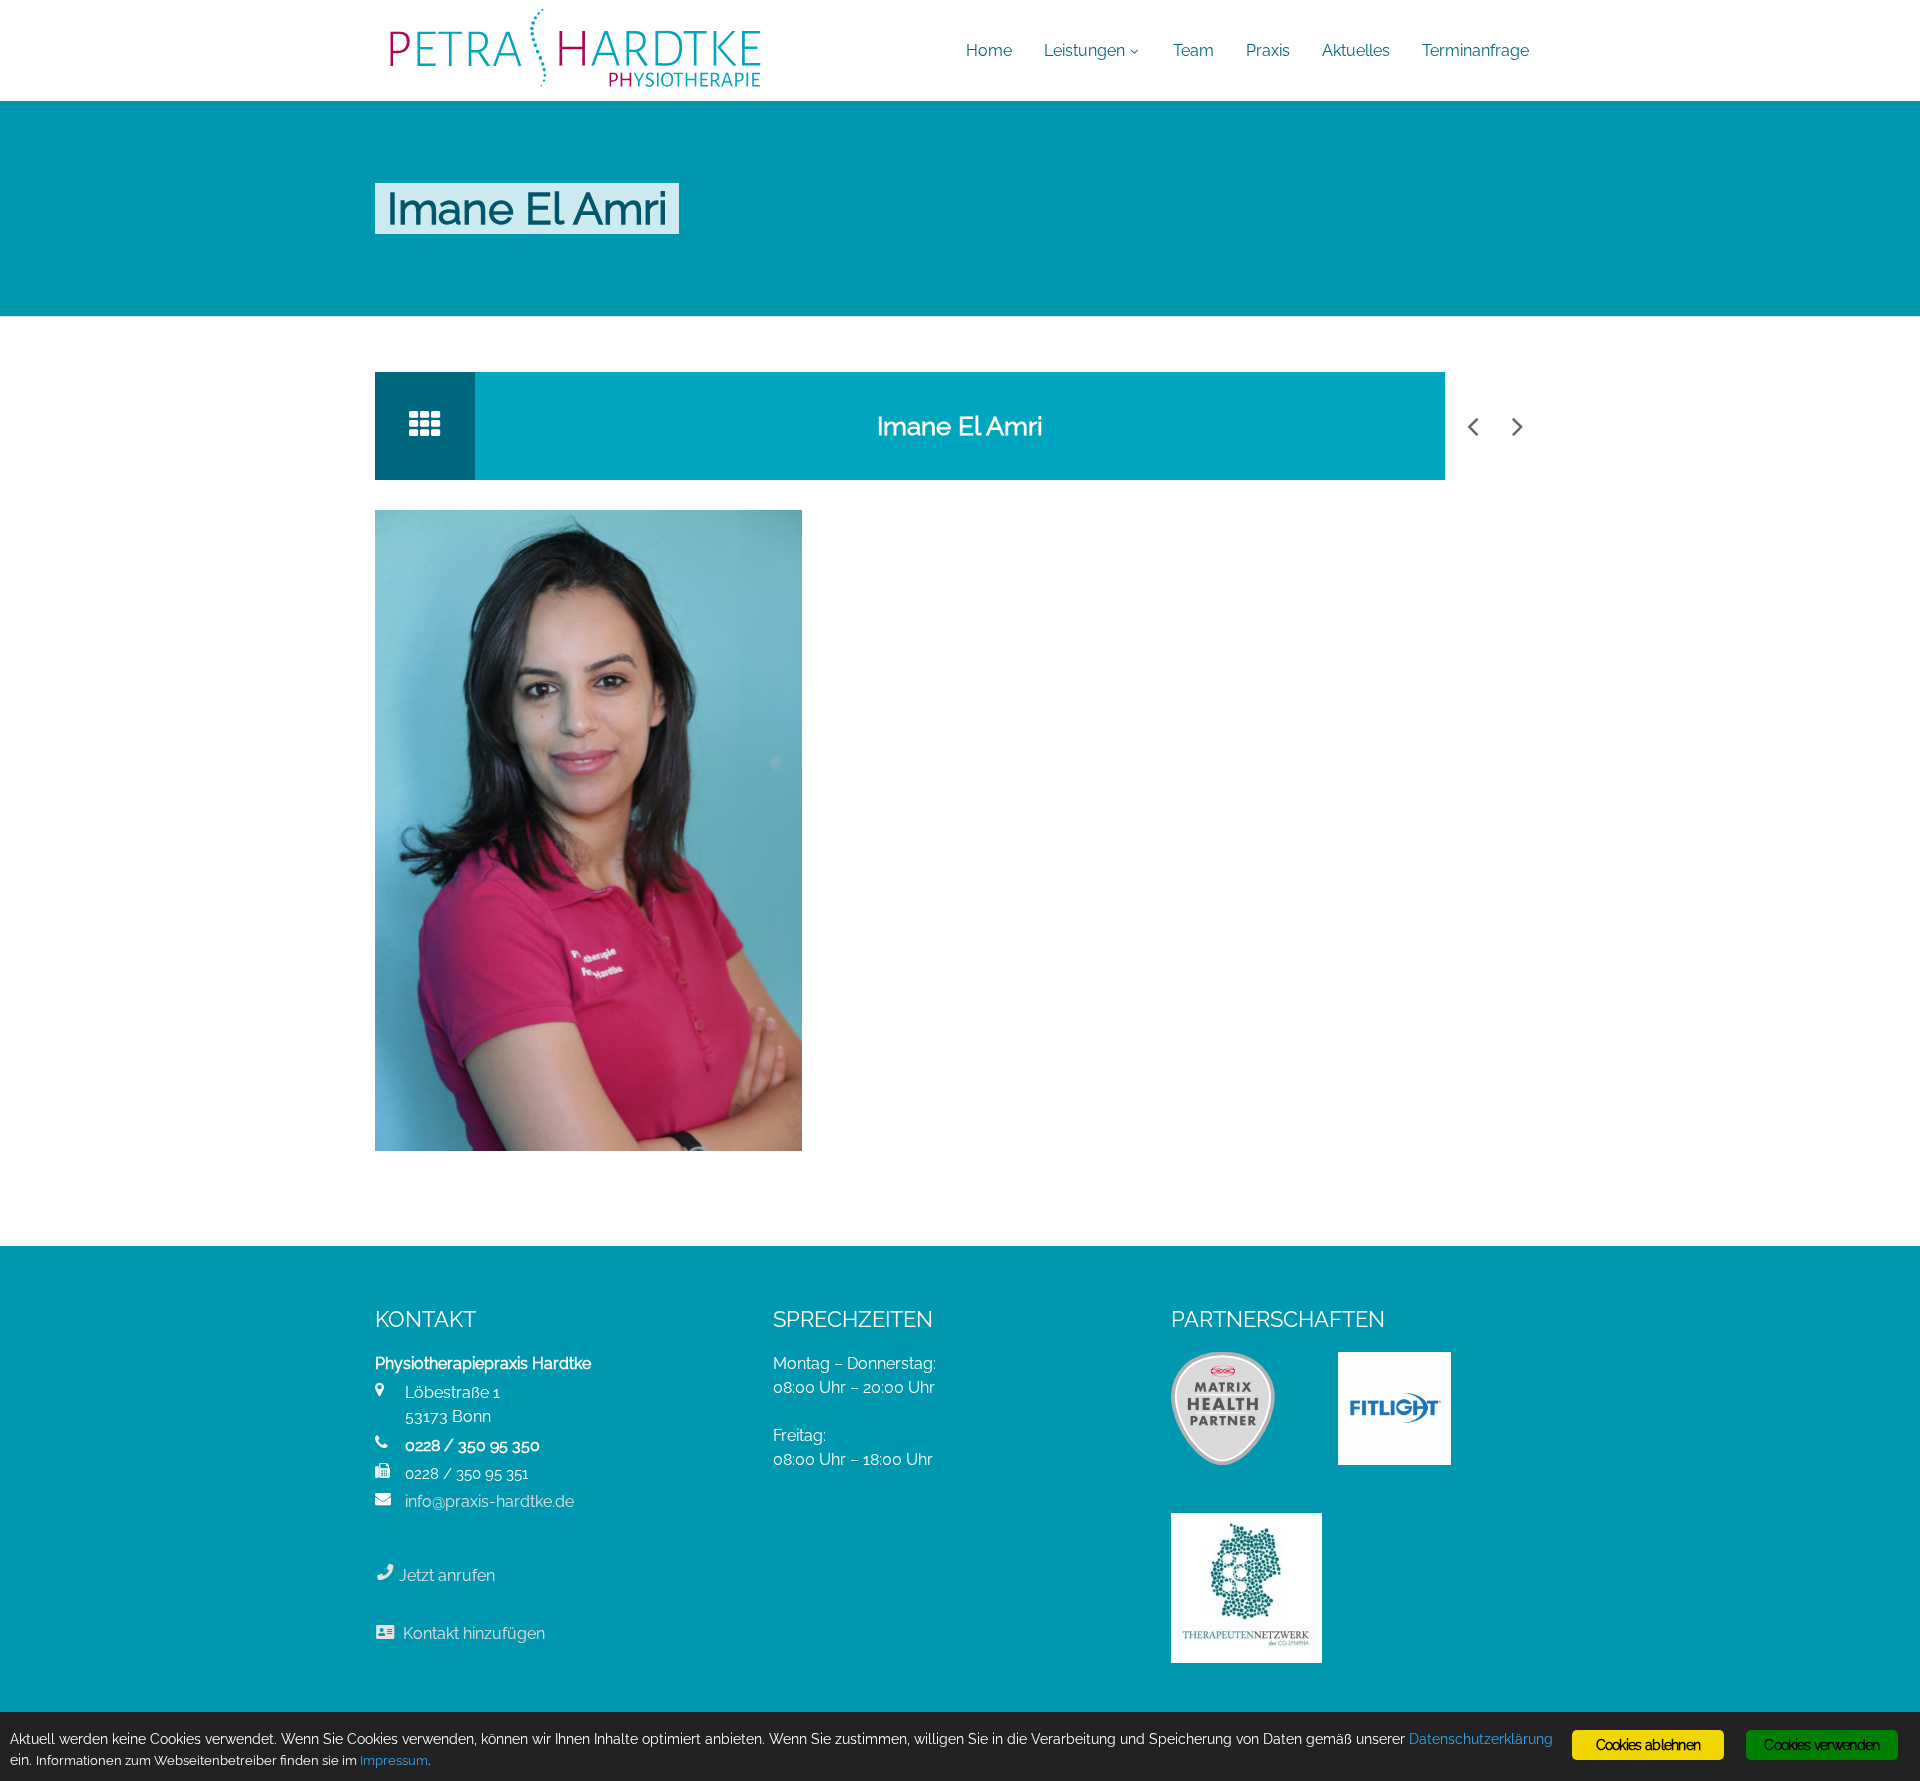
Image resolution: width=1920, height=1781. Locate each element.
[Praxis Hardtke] (575, 49)
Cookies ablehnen (1648, 1745)
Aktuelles (1356, 50)
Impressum (394, 1760)
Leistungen (1084, 50)
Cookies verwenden (1821, 1745)
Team (1193, 50)
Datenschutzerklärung (1481, 1739)
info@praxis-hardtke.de (489, 1501)
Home (989, 50)
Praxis (1268, 50)
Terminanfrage (1475, 50)
